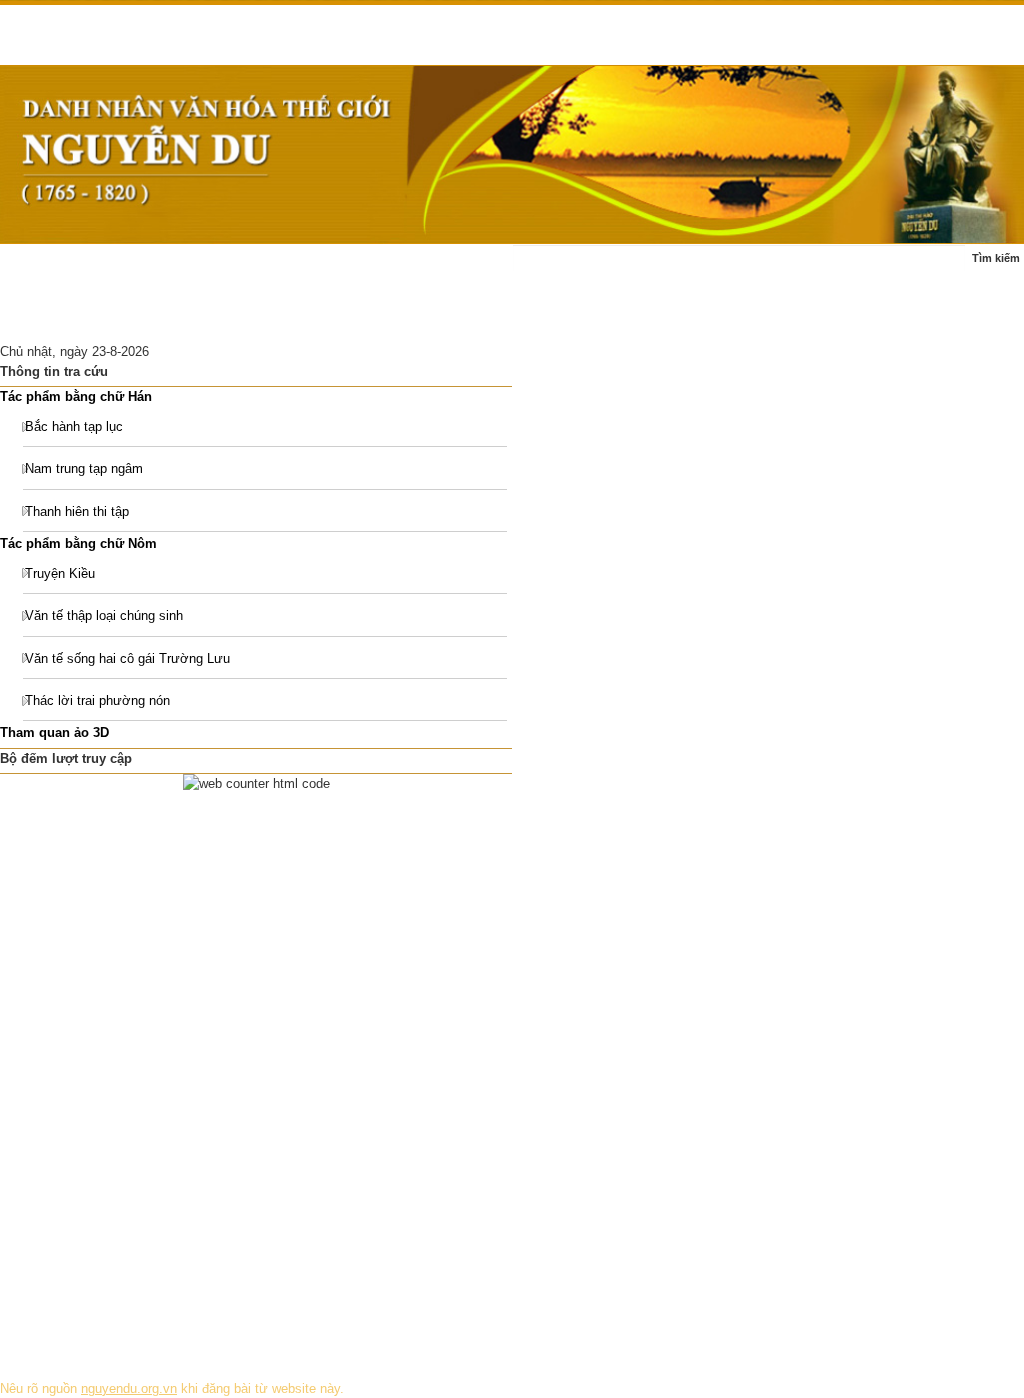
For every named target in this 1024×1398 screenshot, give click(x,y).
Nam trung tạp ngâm (84, 468)
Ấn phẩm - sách (59, 317)
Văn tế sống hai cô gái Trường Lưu (127, 658)
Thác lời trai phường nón (97, 700)
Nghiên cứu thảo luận (193, 317)
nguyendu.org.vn (129, 1388)
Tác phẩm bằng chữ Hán (76, 396)
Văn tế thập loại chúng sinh (104, 615)
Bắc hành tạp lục (74, 426)
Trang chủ (42, 268)
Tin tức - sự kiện (146, 268)
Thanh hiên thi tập (77, 511)
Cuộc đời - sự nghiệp (282, 268)
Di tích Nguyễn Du (334, 317)
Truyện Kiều (60, 573)
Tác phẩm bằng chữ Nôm (78, 543)
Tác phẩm (399, 268)
